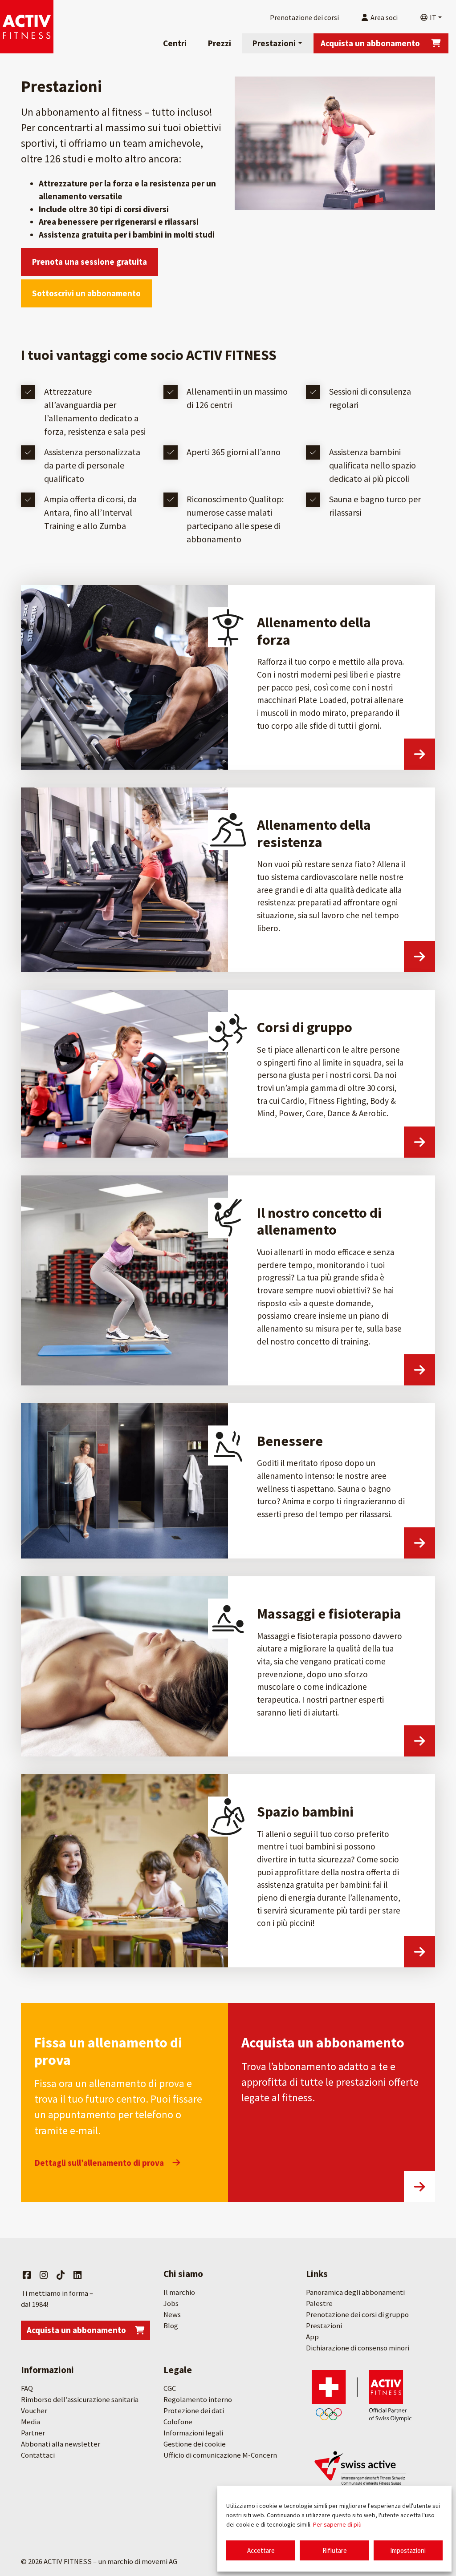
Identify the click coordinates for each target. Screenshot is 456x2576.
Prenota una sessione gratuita (90, 262)
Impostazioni (408, 2550)
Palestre (319, 2303)
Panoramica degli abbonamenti (355, 2292)
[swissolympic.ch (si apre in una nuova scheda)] (362, 2395)
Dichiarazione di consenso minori (358, 2348)
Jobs (171, 2303)
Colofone (178, 2422)
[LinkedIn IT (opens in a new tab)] (77, 2275)
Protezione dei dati (194, 2411)
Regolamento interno (198, 2400)
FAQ (27, 2388)
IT (432, 17)
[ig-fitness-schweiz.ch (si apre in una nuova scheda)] (362, 2473)
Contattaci (38, 2455)
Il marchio (179, 2292)
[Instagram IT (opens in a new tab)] (44, 2275)
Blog (171, 2326)
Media (31, 2422)
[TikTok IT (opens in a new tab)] (61, 2275)
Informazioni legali (193, 2433)
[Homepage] (27, 27)
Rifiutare (335, 2550)
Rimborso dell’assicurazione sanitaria (80, 2400)
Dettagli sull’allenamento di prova (99, 2163)
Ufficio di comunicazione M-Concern (220, 2455)
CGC (170, 2388)
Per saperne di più (337, 2524)
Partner (33, 2433)
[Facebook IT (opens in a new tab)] (27, 2275)
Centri (175, 43)
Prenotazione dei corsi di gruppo (357, 2315)
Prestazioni (274, 43)
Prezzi (220, 43)
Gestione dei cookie (195, 2444)
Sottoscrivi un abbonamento (86, 293)
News (172, 2315)
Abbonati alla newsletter (61, 2444)
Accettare (261, 2550)
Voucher (34, 2411)
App (312, 2337)
